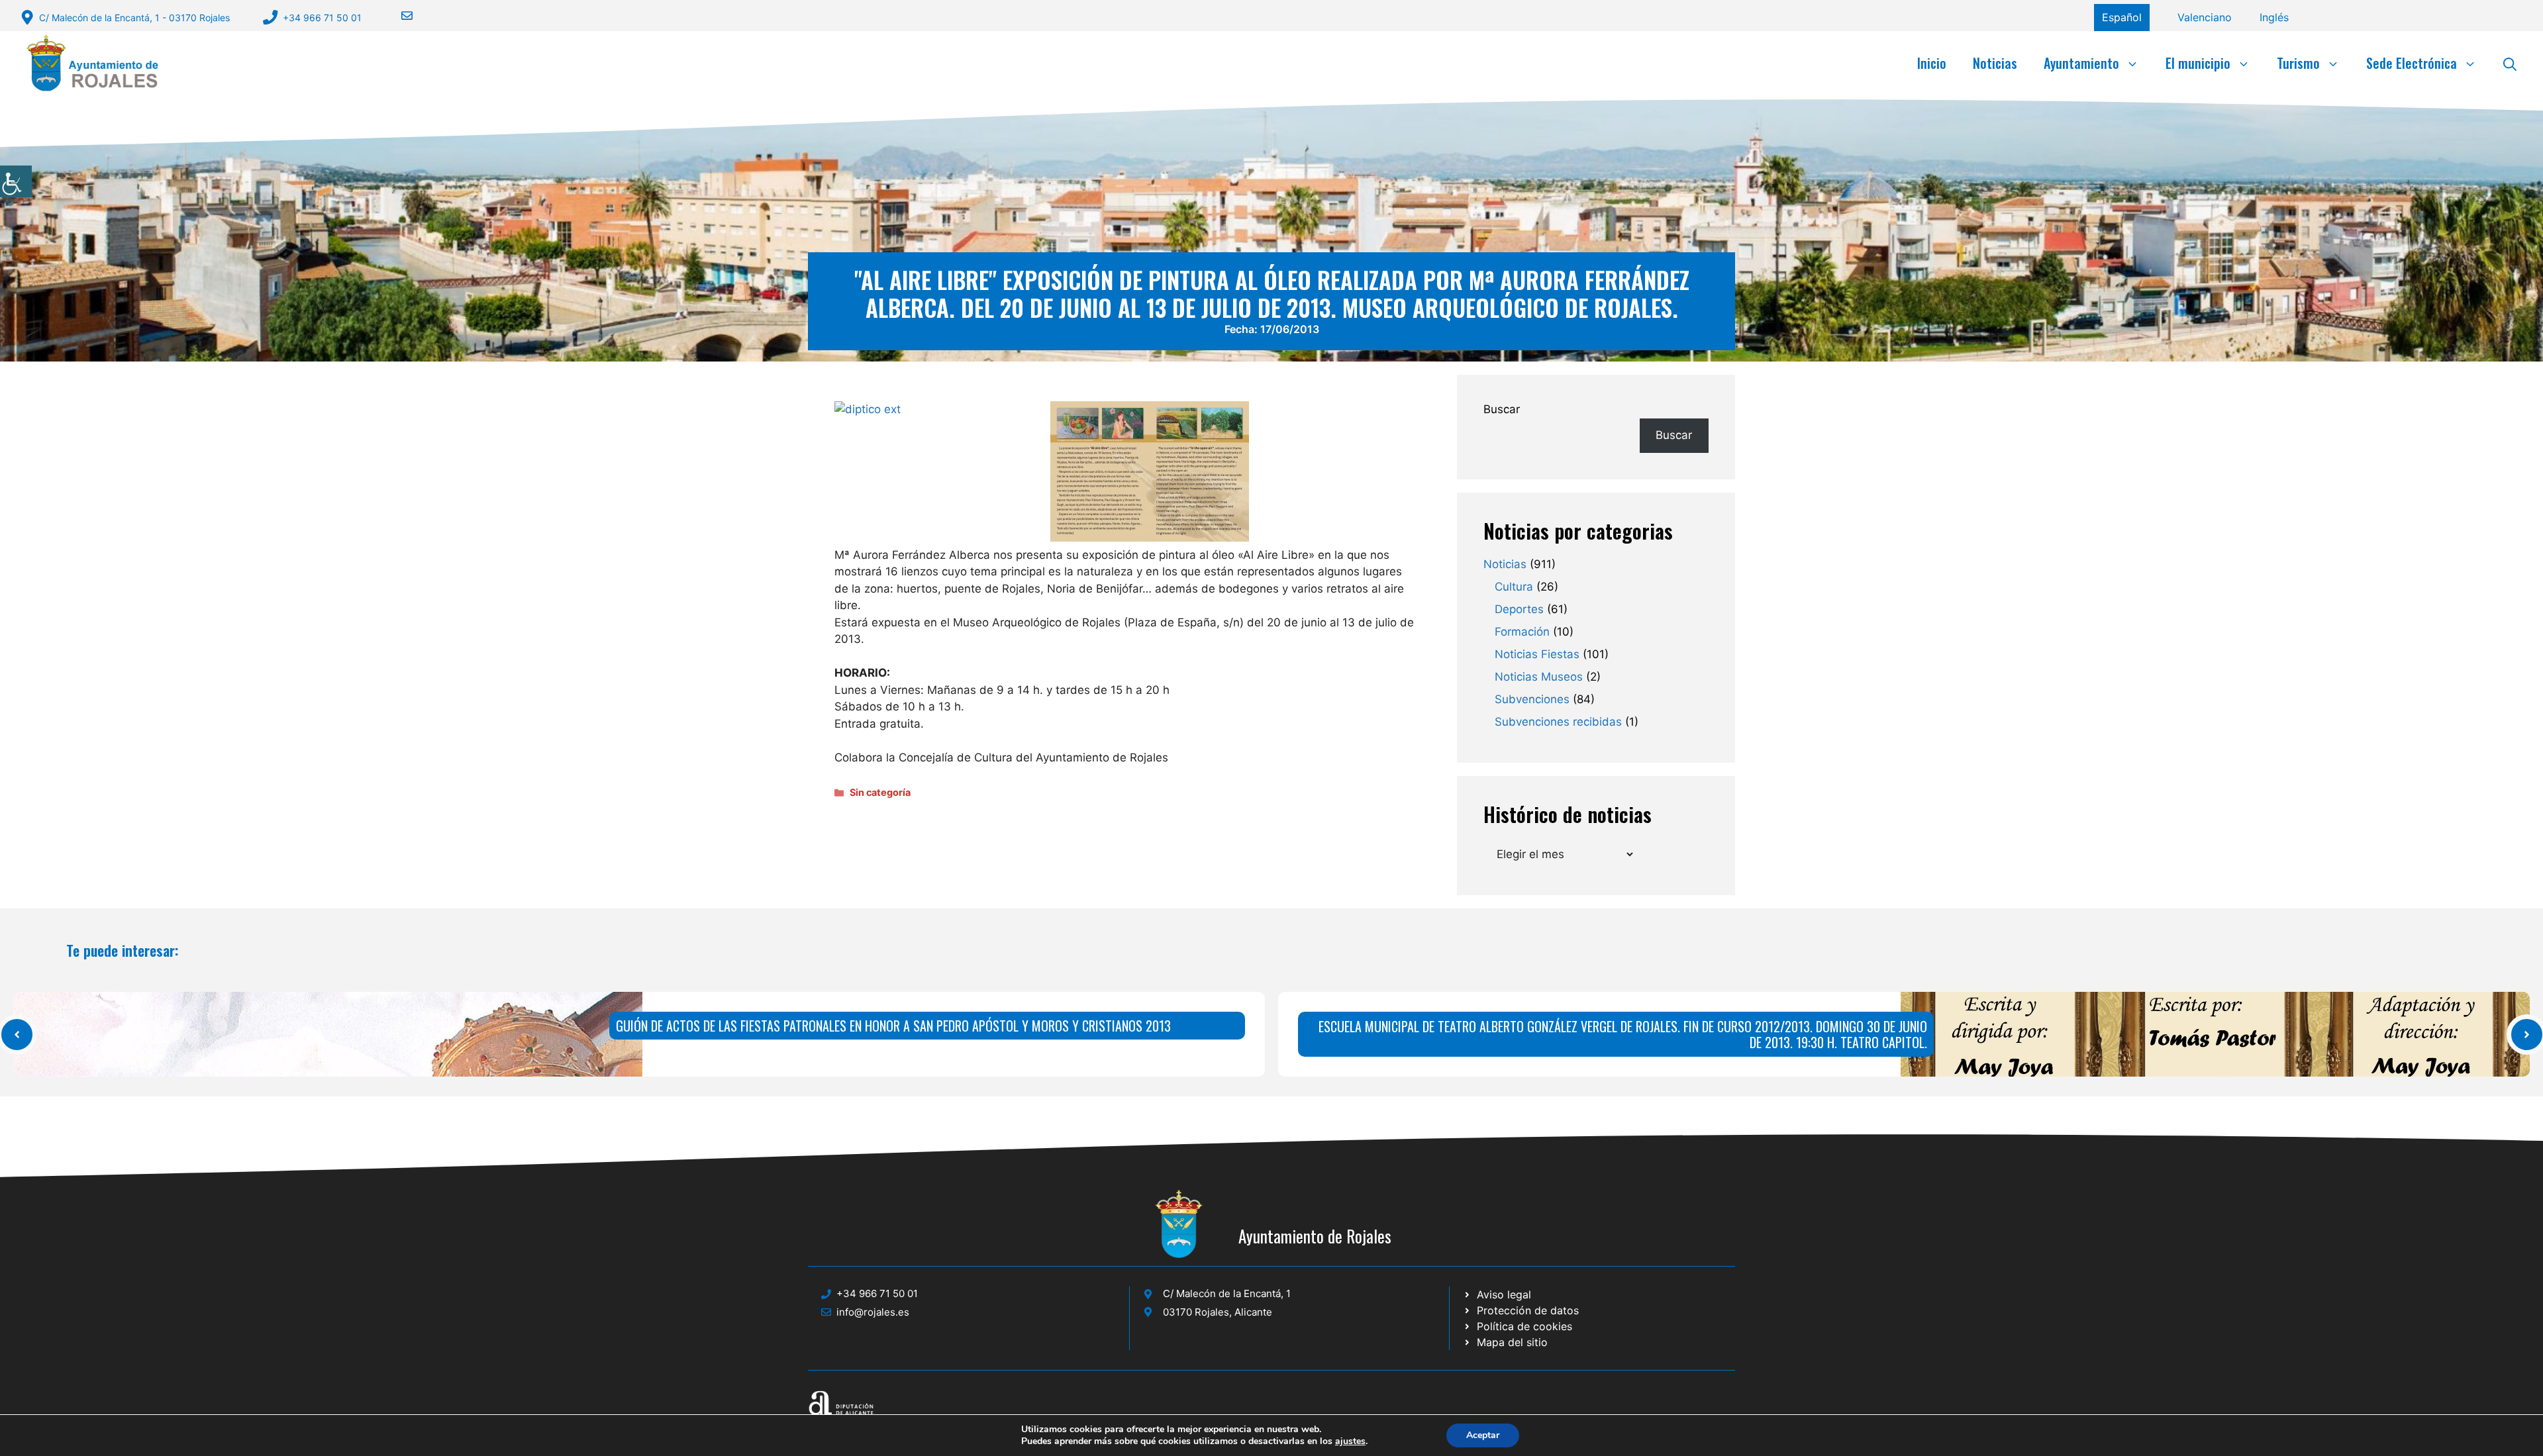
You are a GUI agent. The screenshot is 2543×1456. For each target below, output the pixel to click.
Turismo (2298, 63)
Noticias (1995, 63)
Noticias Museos (1539, 677)
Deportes (1519, 609)
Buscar (1502, 409)
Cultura (1514, 587)
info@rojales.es (873, 1312)
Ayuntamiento (2081, 63)
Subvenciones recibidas (1558, 722)
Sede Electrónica (2412, 63)
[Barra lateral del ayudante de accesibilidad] (16, 181)
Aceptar (1483, 1435)
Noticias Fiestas (1537, 654)
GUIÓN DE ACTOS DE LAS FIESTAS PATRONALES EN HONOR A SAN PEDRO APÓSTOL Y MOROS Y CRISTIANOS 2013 (893, 1026)
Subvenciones (1532, 699)
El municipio (2198, 63)
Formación (1522, 632)
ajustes (1350, 1441)
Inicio (1932, 63)
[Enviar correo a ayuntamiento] (399, 16)
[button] (2510, 63)
